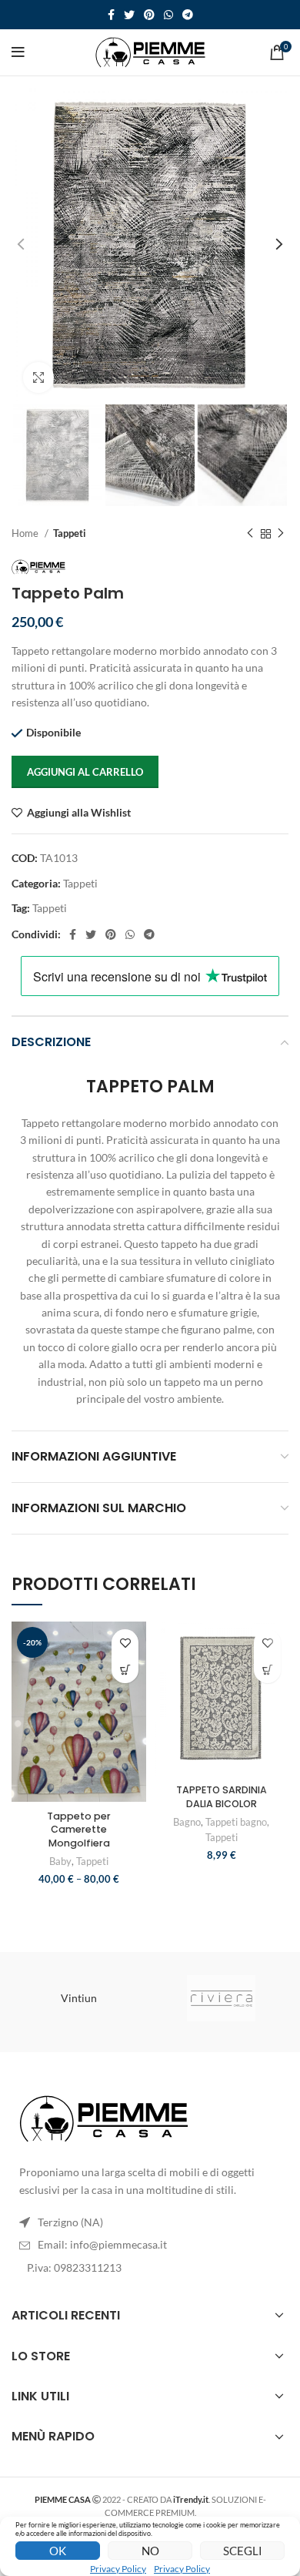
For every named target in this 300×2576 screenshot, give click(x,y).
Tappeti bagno (236, 1822)
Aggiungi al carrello (85, 772)
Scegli (243, 2551)
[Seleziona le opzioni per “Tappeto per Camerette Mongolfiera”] (125, 1670)
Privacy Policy (118, 2569)
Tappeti (70, 533)
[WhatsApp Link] (168, 15)
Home (26, 533)
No (150, 2551)
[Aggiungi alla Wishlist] (125, 1643)
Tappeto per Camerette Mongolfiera (79, 1830)
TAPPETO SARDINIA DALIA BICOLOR (222, 1797)
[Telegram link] (188, 15)
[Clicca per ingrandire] (38, 377)
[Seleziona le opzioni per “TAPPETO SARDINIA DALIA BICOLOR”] (267, 1670)
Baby (60, 1862)
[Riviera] (221, 1998)
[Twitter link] (129, 15)
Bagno (187, 1822)
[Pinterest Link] (149, 15)
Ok (58, 2551)
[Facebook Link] (111, 15)
